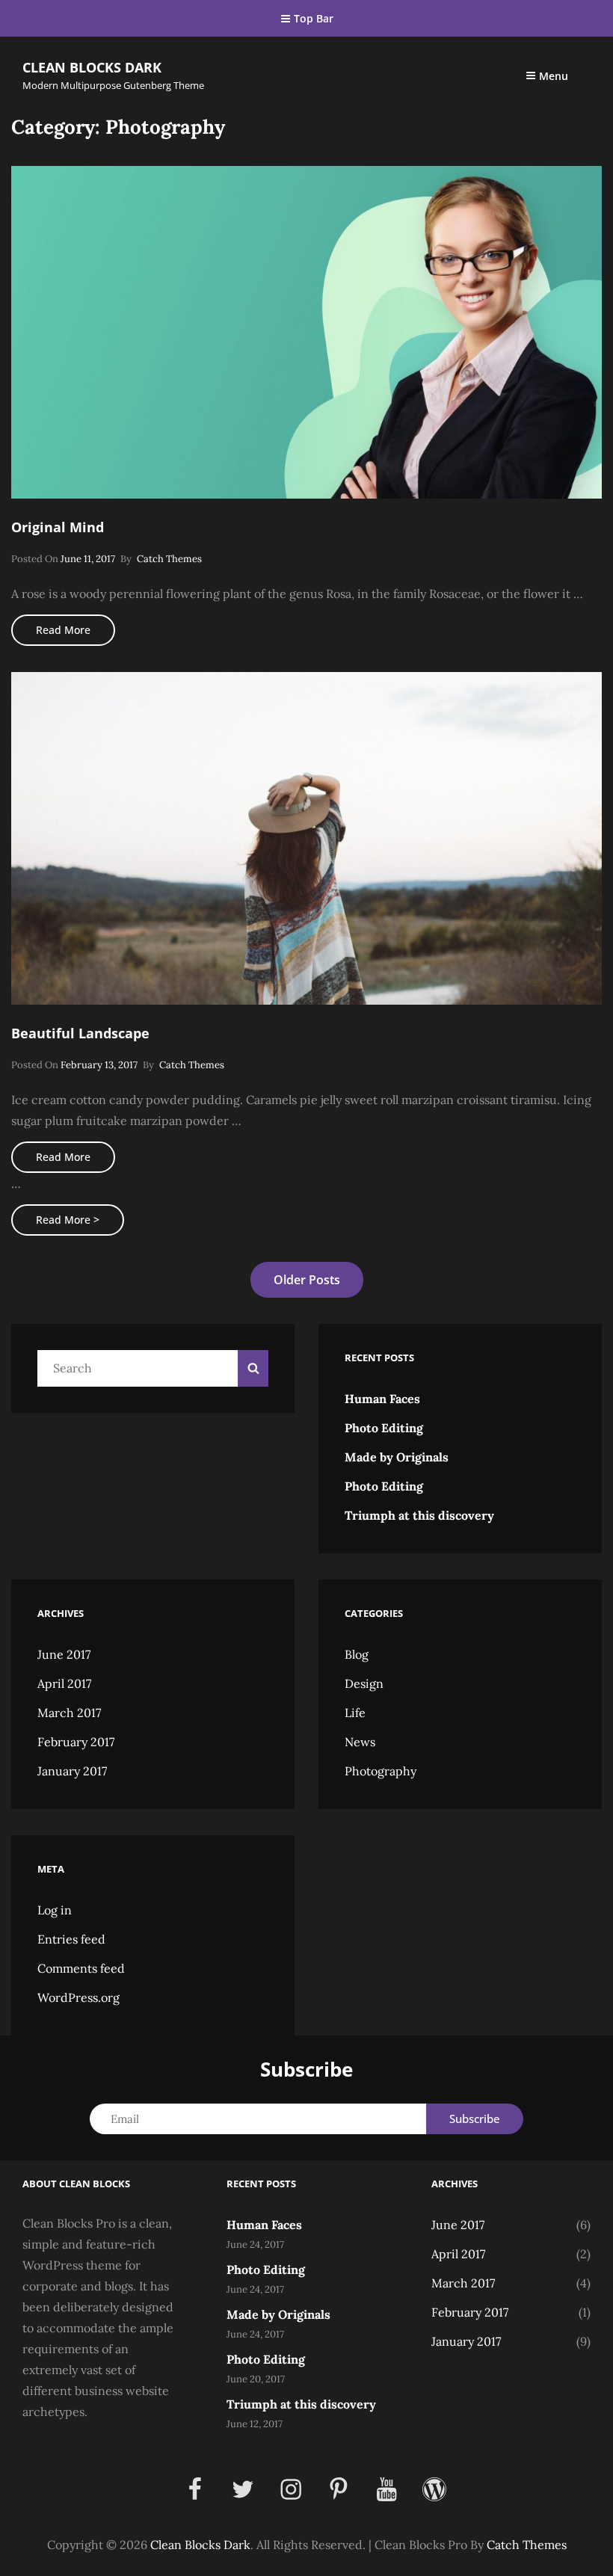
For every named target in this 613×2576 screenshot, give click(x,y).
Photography (381, 1771)
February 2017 (76, 1742)
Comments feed (81, 1968)
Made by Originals (397, 1457)
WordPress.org (78, 1997)
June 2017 (64, 1654)
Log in (55, 1910)
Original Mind (58, 527)
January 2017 (72, 1771)
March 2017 (69, 1713)
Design (364, 1683)
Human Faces (382, 1399)
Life (355, 1713)
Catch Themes (169, 559)
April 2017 (64, 1683)
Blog (357, 1654)
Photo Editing (384, 1428)
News (360, 1742)
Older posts (307, 1280)
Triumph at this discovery (419, 1515)
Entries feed (71, 1939)
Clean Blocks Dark (92, 67)
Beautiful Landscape (80, 1033)
